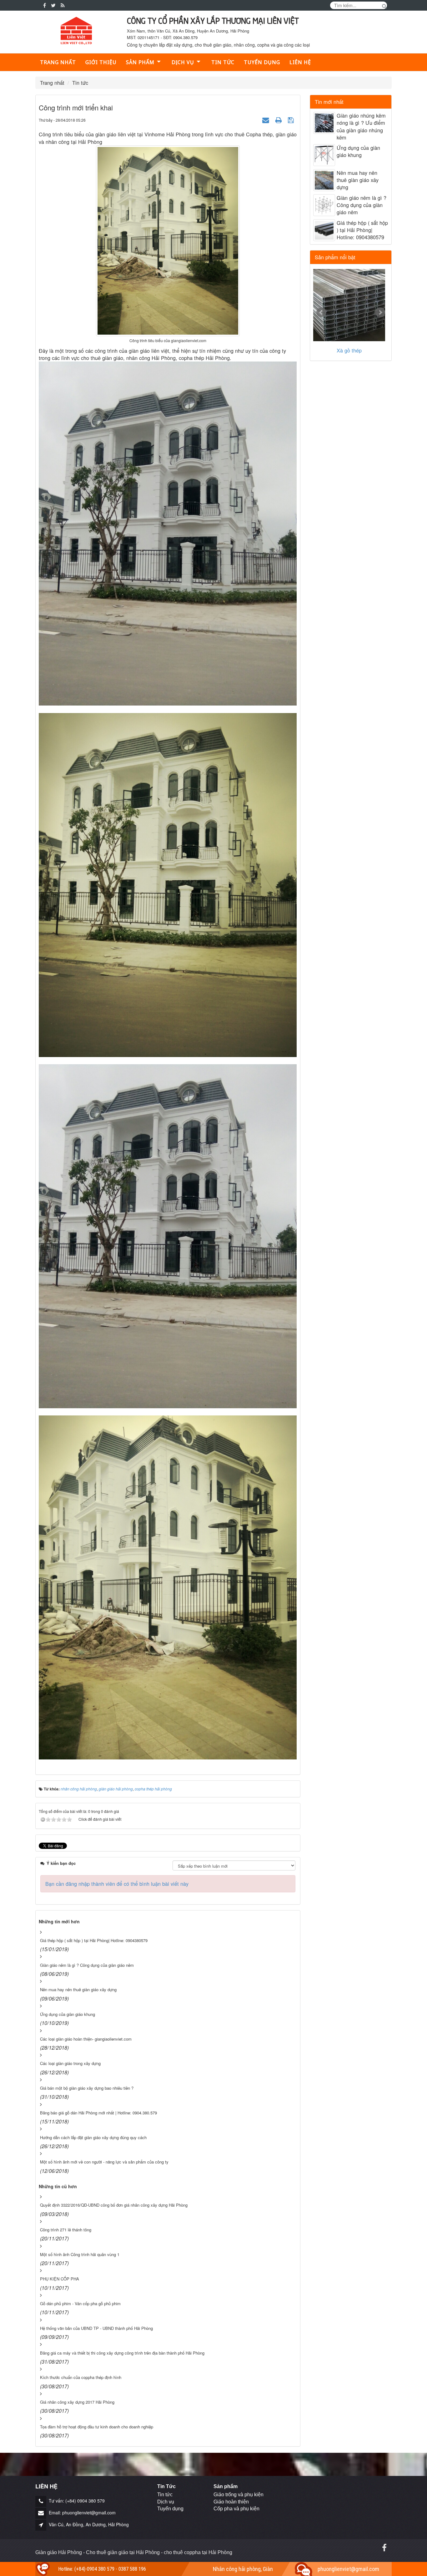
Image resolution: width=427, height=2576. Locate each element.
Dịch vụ (166, 2502)
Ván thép (349, 350)
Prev (321, 312)
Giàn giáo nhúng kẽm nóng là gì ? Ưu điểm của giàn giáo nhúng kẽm (361, 127)
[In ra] (279, 119)
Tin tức (223, 62)
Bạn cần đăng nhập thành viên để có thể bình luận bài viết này (117, 1884)
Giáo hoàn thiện (231, 2502)
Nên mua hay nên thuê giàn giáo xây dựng (358, 180)
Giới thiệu (101, 62)
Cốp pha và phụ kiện (236, 2509)
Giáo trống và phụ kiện (239, 2495)
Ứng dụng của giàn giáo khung (358, 151)
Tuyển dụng (262, 62)
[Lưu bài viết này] (292, 119)
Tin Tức (166, 2486)
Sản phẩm (140, 62)
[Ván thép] (349, 305)
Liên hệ (300, 62)
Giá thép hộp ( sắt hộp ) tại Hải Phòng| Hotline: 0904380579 (362, 230)
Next (380, 312)
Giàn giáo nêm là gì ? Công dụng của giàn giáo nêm (362, 205)
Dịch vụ (183, 62)
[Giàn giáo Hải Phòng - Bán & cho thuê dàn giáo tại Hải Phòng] (76, 31)
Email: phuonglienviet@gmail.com (82, 2513)
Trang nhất (58, 62)
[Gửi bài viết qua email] (266, 119)
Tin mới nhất (329, 102)
